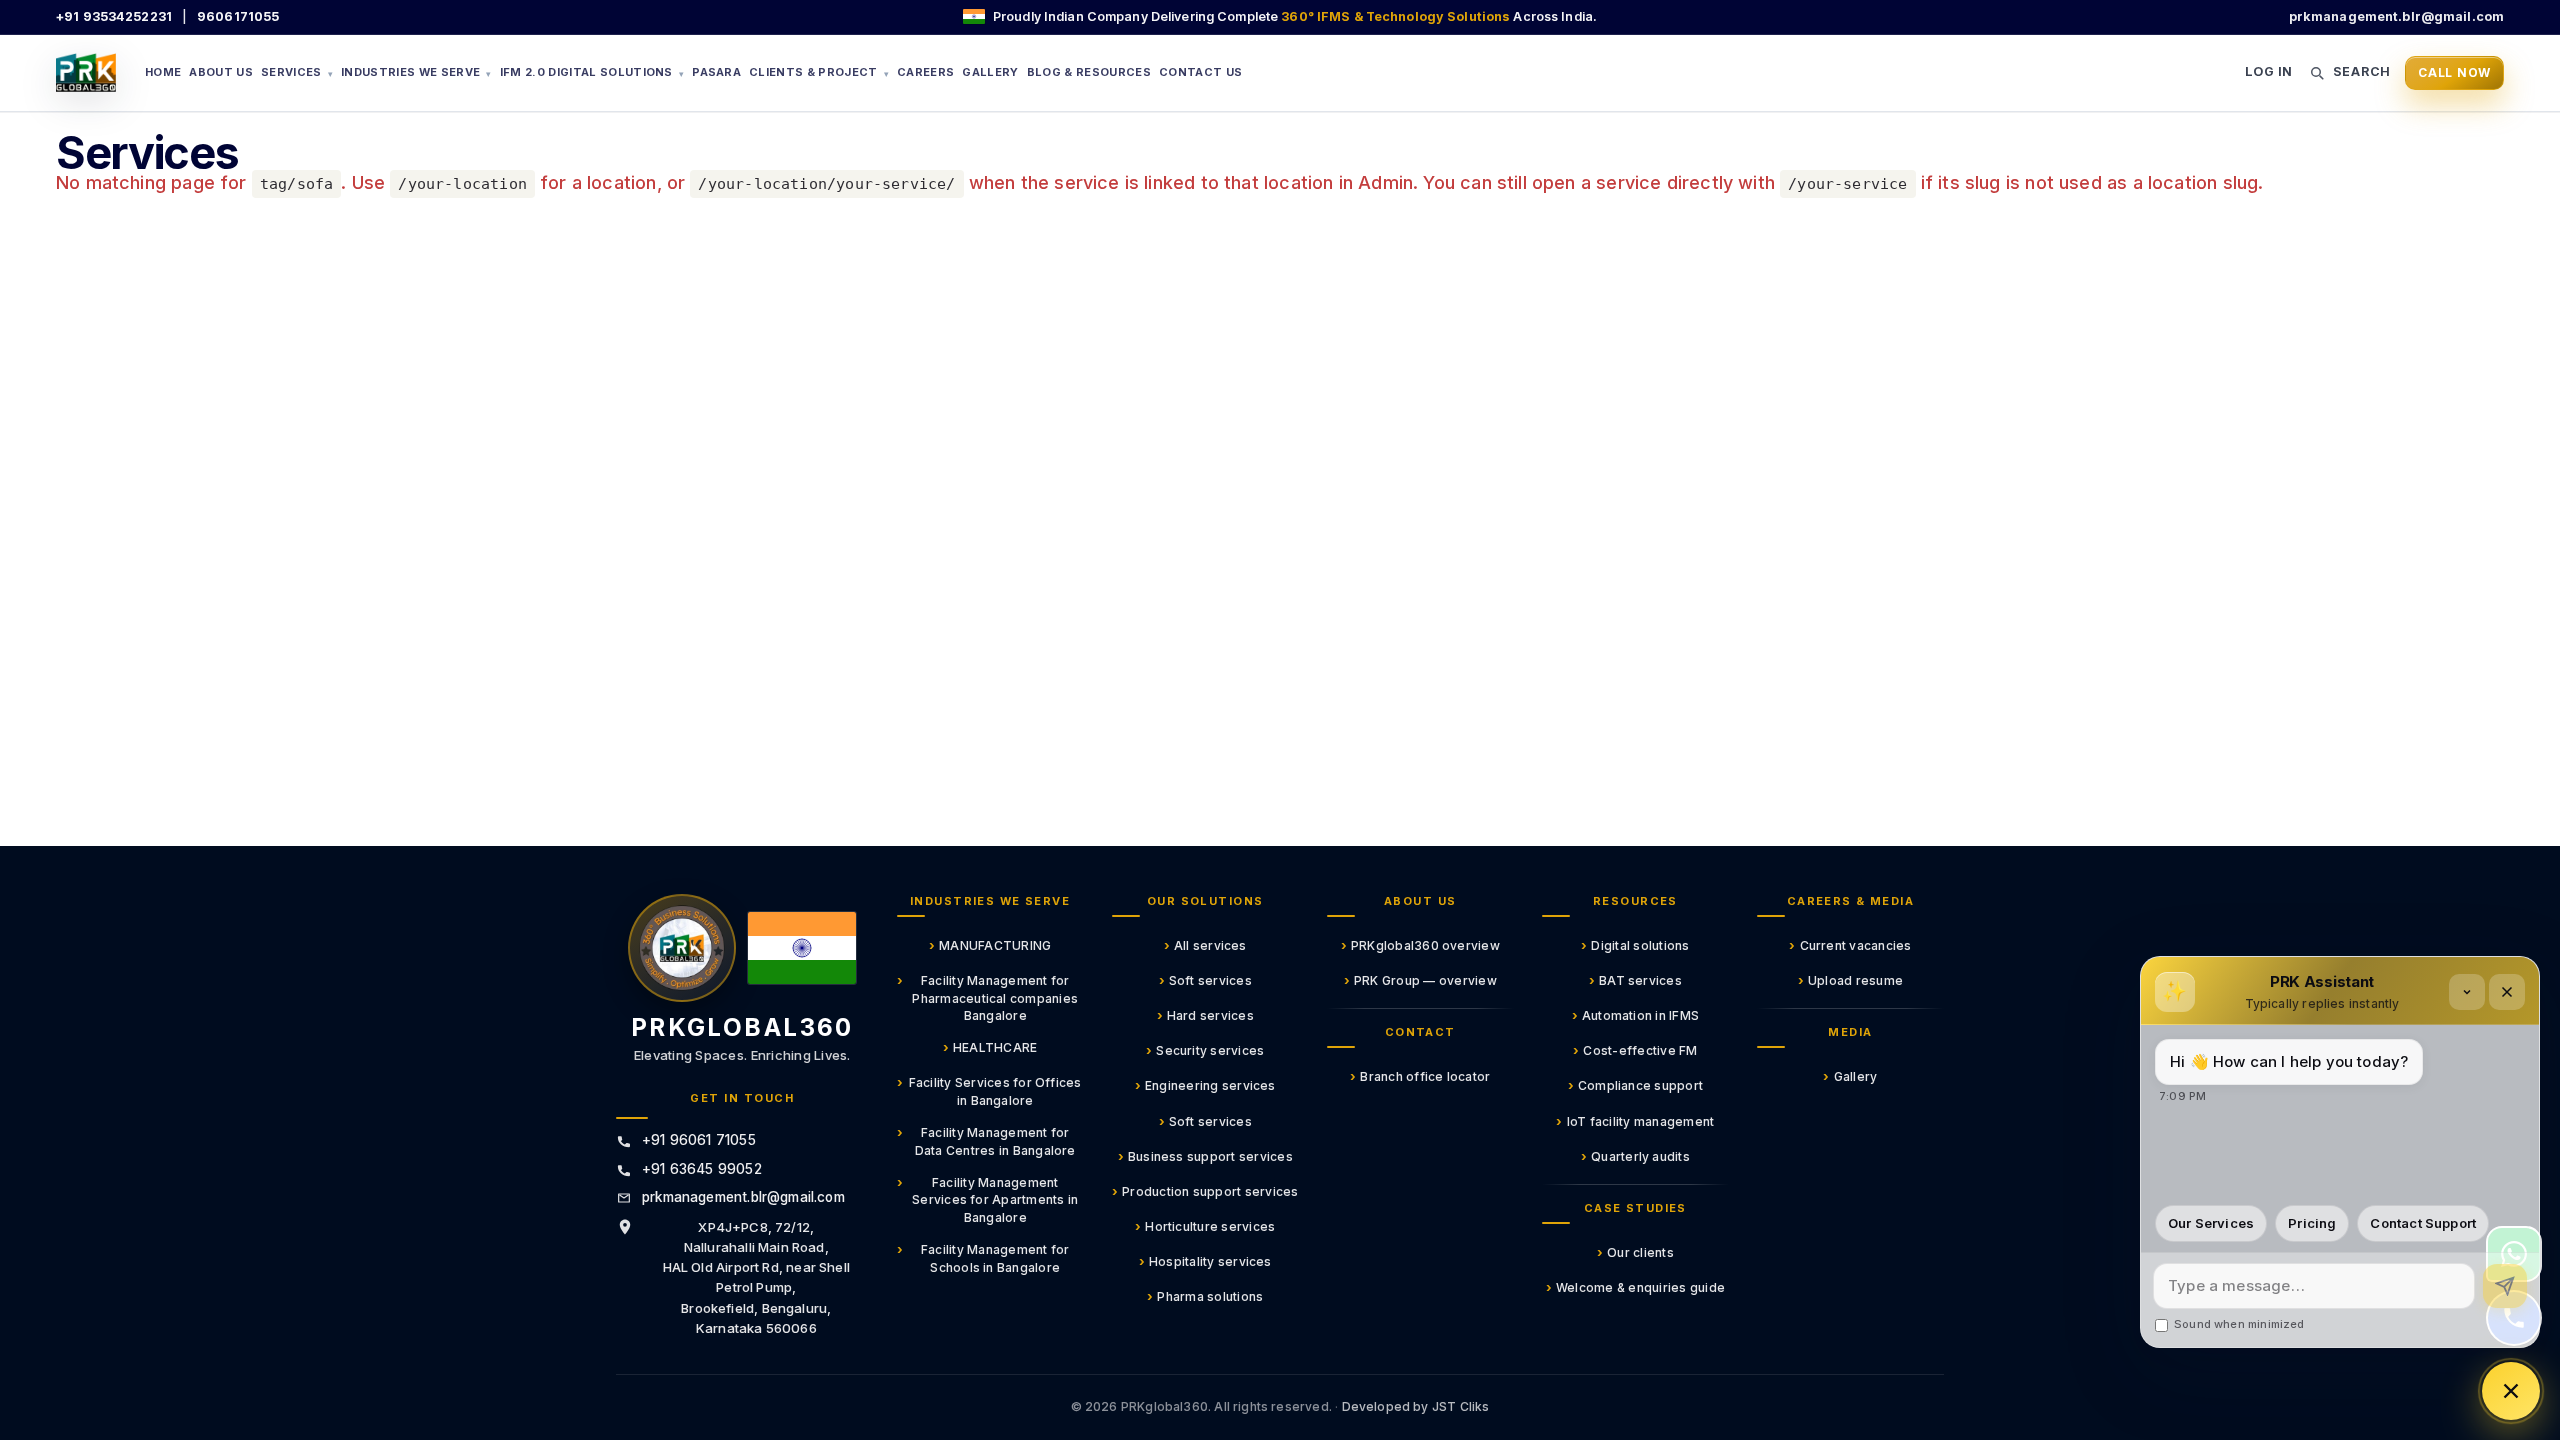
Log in (2269, 71)
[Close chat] (2507, 992)
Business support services (1205, 1156)
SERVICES (297, 72)
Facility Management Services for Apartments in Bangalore (988, 1199)
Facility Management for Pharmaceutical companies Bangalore (988, 997)
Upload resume (1850, 980)
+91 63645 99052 (702, 1169)
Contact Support (2423, 1223)
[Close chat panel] (2511, 1391)
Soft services (1205, 980)
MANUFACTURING (990, 945)
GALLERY (990, 72)
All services (1205, 945)
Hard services (1205, 1015)
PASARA (716, 72)
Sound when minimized (2239, 1324)
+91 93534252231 (114, 16)
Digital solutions (1635, 945)
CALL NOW (2454, 72)
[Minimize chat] (2467, 992)
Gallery (1850, 1076)
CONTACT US (1200, 72)
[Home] (86, 73)
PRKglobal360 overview (1420, 945)
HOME (163, 72)
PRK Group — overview (1420, 980)
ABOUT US (221, 72)
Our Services (2211, 1223)
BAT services (1635, 980)
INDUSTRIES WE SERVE (416, 72)
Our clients (1635, 1252)
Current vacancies (1850, 945)
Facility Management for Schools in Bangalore (983, 1257)
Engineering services (1205, 1085)
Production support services (1205, 1191)
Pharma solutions (1205, 1296)
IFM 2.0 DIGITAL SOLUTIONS (592, 72)
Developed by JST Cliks (1416, 1406)
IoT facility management (1635, 1121)
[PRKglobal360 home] (682, 948)
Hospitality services (1205, 1261)
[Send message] (2505, 1286)
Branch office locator (1420, 1076)
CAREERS (925, 72)
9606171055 (238, 16)
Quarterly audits (1635, 1156)
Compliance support (1636, 1085)
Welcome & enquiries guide (1635, 1287)
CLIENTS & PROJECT (819, 72)
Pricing (2312, 1223)
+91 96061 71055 (699, 1140)
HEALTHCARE (990, 1047)
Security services (1205, 1050)
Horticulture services (1205, 1226)
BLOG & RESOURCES (1089, 72)
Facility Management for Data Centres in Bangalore (986, 1140)
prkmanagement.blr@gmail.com (2396, 16)
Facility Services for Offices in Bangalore (989, 1090)
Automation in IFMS (1636, 1015)
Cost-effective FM (1635, 1050)
